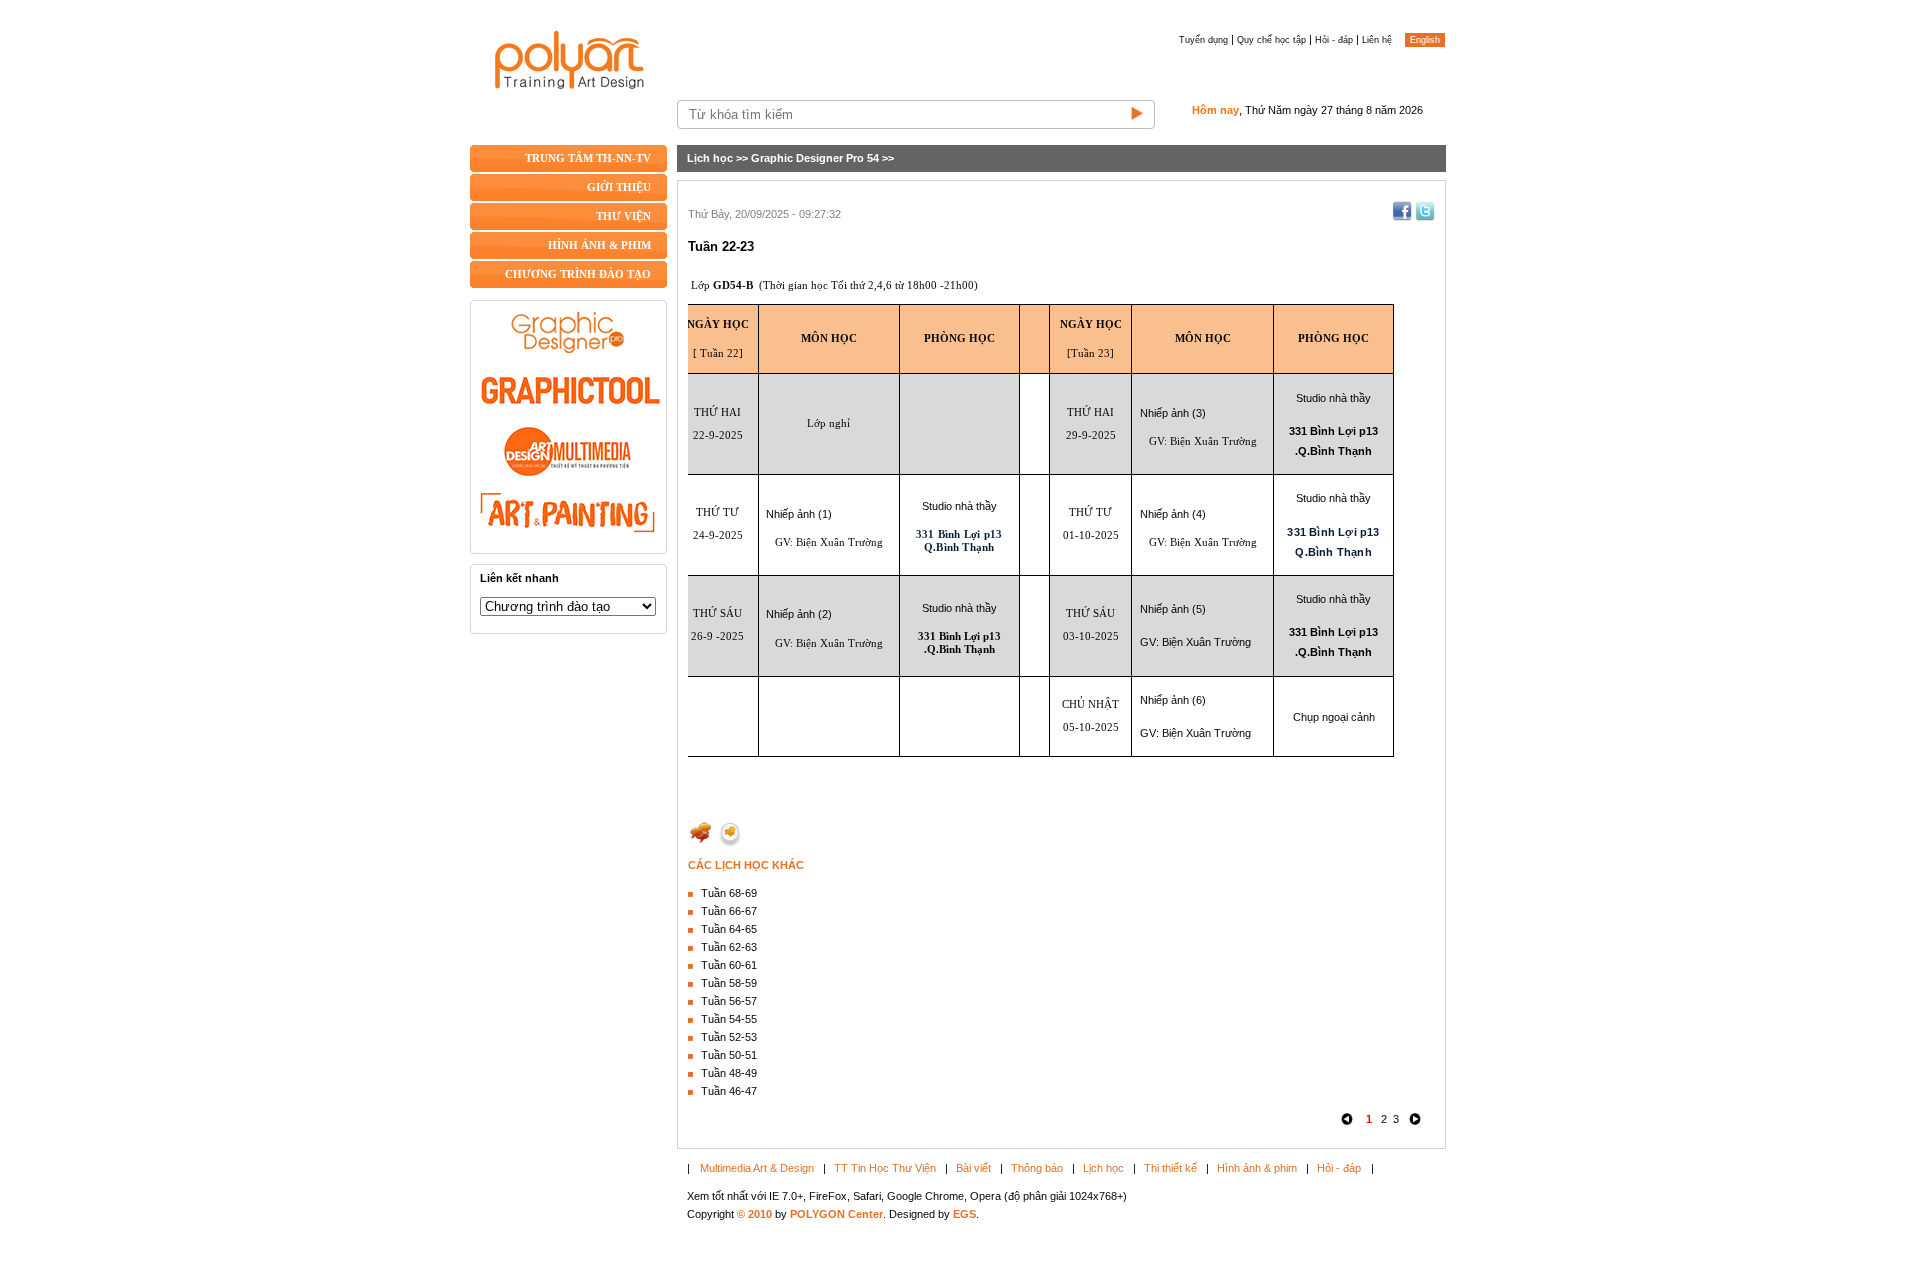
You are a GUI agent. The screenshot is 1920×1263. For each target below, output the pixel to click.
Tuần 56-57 (729, 1001)
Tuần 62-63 (729, 947)
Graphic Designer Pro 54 (815, 158)
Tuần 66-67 (729, 911)
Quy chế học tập (1271, 40)
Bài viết (973, 1168)
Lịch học (710, 158)
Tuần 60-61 (729, 965)
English (1425, 40)
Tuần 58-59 (729, 983)
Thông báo (1037, 1168)
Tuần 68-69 (729, 893)
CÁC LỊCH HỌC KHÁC (746, 865)
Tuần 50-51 (729, 1055)
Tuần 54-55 (729, 1019)
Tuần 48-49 (729, 1073)
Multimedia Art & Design (757, 1168)
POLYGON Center (836, 1214)
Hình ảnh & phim (1257, 1168)
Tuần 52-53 (729, 1037)
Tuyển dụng (1203, 40)
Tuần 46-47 (729, 1091)
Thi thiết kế (1170, 1168)
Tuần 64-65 (729, 929)
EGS (964, 1214)
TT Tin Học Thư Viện (885, 1168)
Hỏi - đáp (1334, 40)
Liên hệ (1377, 40)
